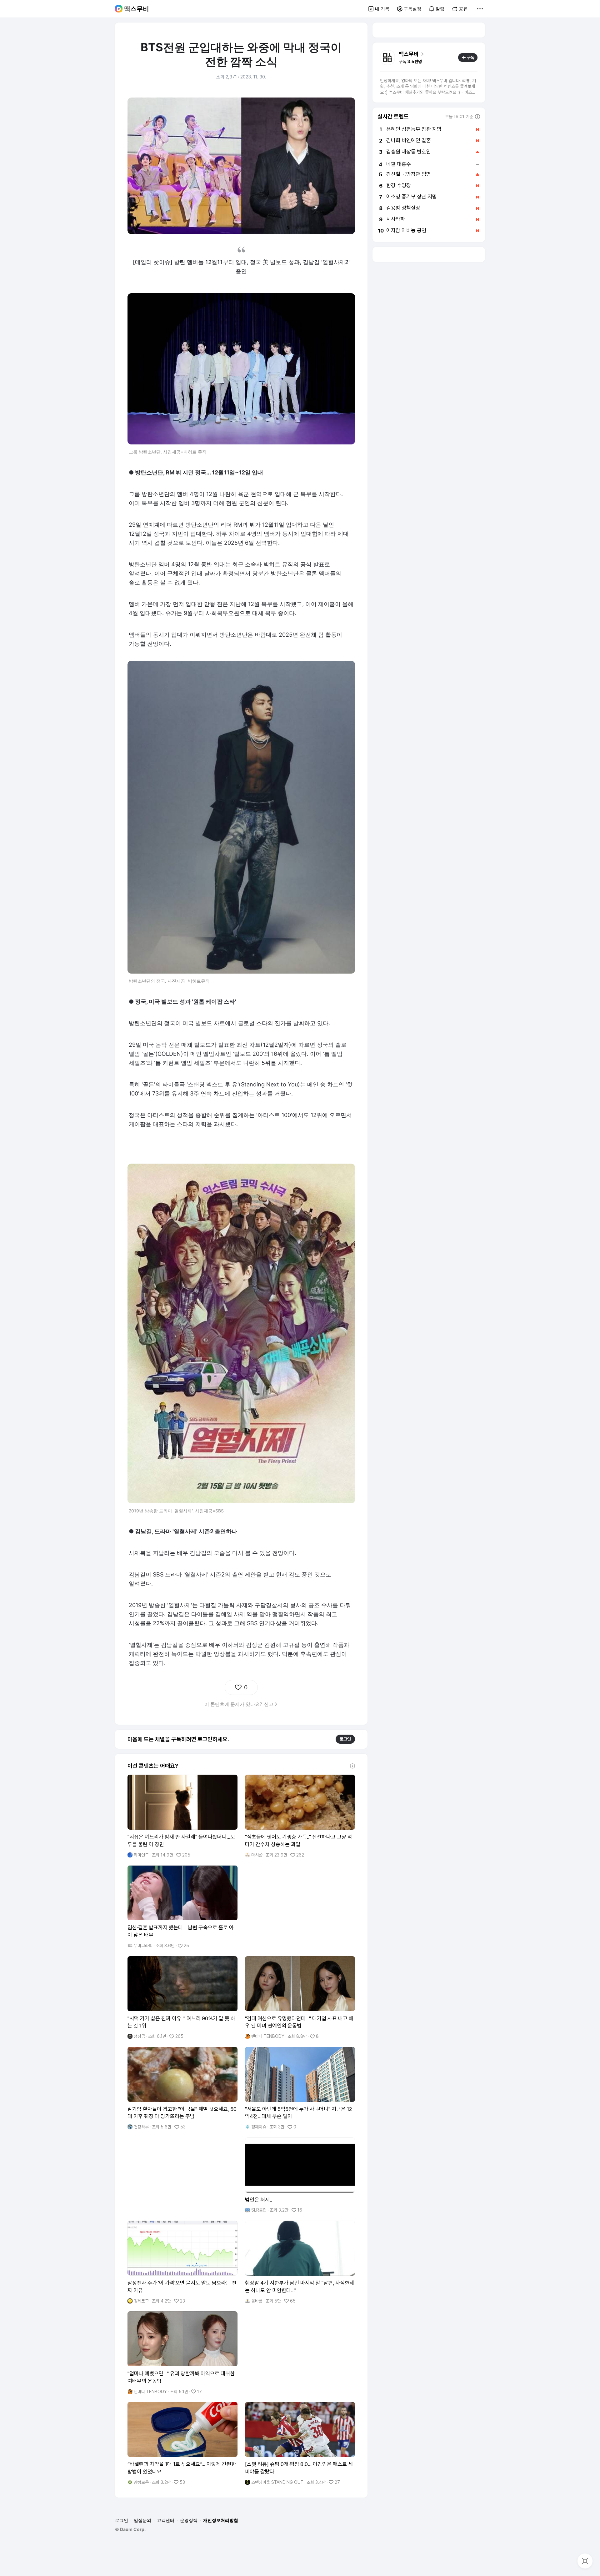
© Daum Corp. (130, 2529)
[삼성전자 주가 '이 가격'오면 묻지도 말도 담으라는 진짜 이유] (182, 2262)
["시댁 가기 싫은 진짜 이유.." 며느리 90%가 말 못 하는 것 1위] (182, 1998)
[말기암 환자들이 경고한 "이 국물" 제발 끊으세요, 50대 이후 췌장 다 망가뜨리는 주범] (182, 2088)
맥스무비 (137, 9)
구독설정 (412, 9)
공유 (463, 9)
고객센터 (166, 2520)
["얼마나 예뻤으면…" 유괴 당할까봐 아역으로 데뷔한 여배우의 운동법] (182, 2353)
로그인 (345, 1739)
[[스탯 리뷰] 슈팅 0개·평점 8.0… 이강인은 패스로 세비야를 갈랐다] (300, 2443)
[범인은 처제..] (300, 2175)
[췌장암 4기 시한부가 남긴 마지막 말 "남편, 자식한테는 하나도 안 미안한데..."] (300, 2262)
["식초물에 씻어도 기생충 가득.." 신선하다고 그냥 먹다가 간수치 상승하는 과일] (300, 1816)
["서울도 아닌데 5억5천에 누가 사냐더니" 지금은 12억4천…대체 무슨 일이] (300, 2088)
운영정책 (189, 2520)
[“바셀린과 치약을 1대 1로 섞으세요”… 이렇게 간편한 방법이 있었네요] (182, 2443)
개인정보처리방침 (221, 2520)
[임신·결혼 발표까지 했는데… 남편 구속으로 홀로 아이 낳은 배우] (182, 1907)
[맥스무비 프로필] (387, 58)
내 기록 (382, 9)
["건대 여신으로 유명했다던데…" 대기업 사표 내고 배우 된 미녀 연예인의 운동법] (300, 1998)
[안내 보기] (352, 1766)
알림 (440, 9)
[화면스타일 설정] (585, 2561)
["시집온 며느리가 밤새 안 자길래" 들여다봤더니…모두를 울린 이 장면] (182, 1816)
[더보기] (480, 9)
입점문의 (142, 2520)
